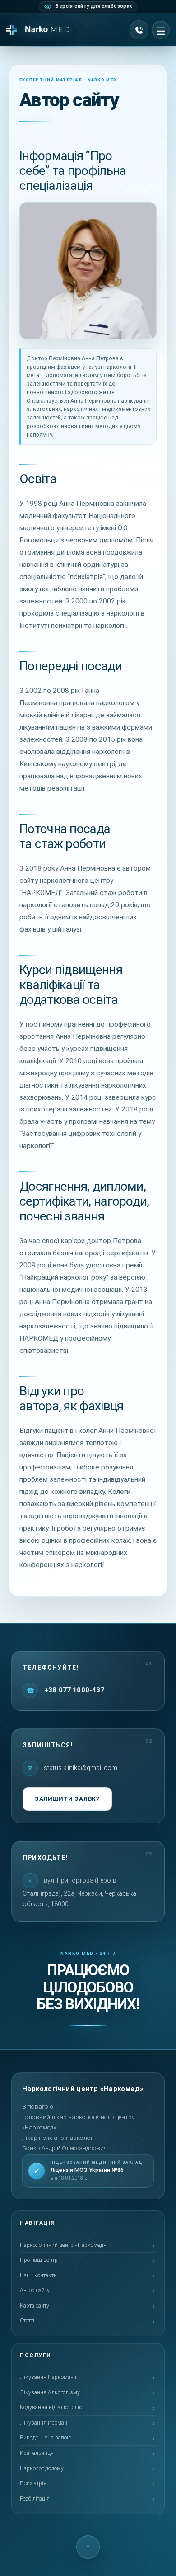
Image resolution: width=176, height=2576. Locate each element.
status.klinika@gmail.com (80, 1767)
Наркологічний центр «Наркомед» (63, 2245)
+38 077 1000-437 (74, 1690)
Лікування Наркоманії (48, 2377)
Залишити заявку (67, 1799)
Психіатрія (33, 2483)
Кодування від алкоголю (51, 2407)
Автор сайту (35, 2290)
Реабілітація (35, 2499)
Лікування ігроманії (45, 2423)
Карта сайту (35, 2306)
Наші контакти (38, 2275)
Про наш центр (39, 2260)
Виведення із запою (46, 2438)
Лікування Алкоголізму (50, 2392)
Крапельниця (37, 2453)
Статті (27, 2321)
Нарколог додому (42, 2468)
